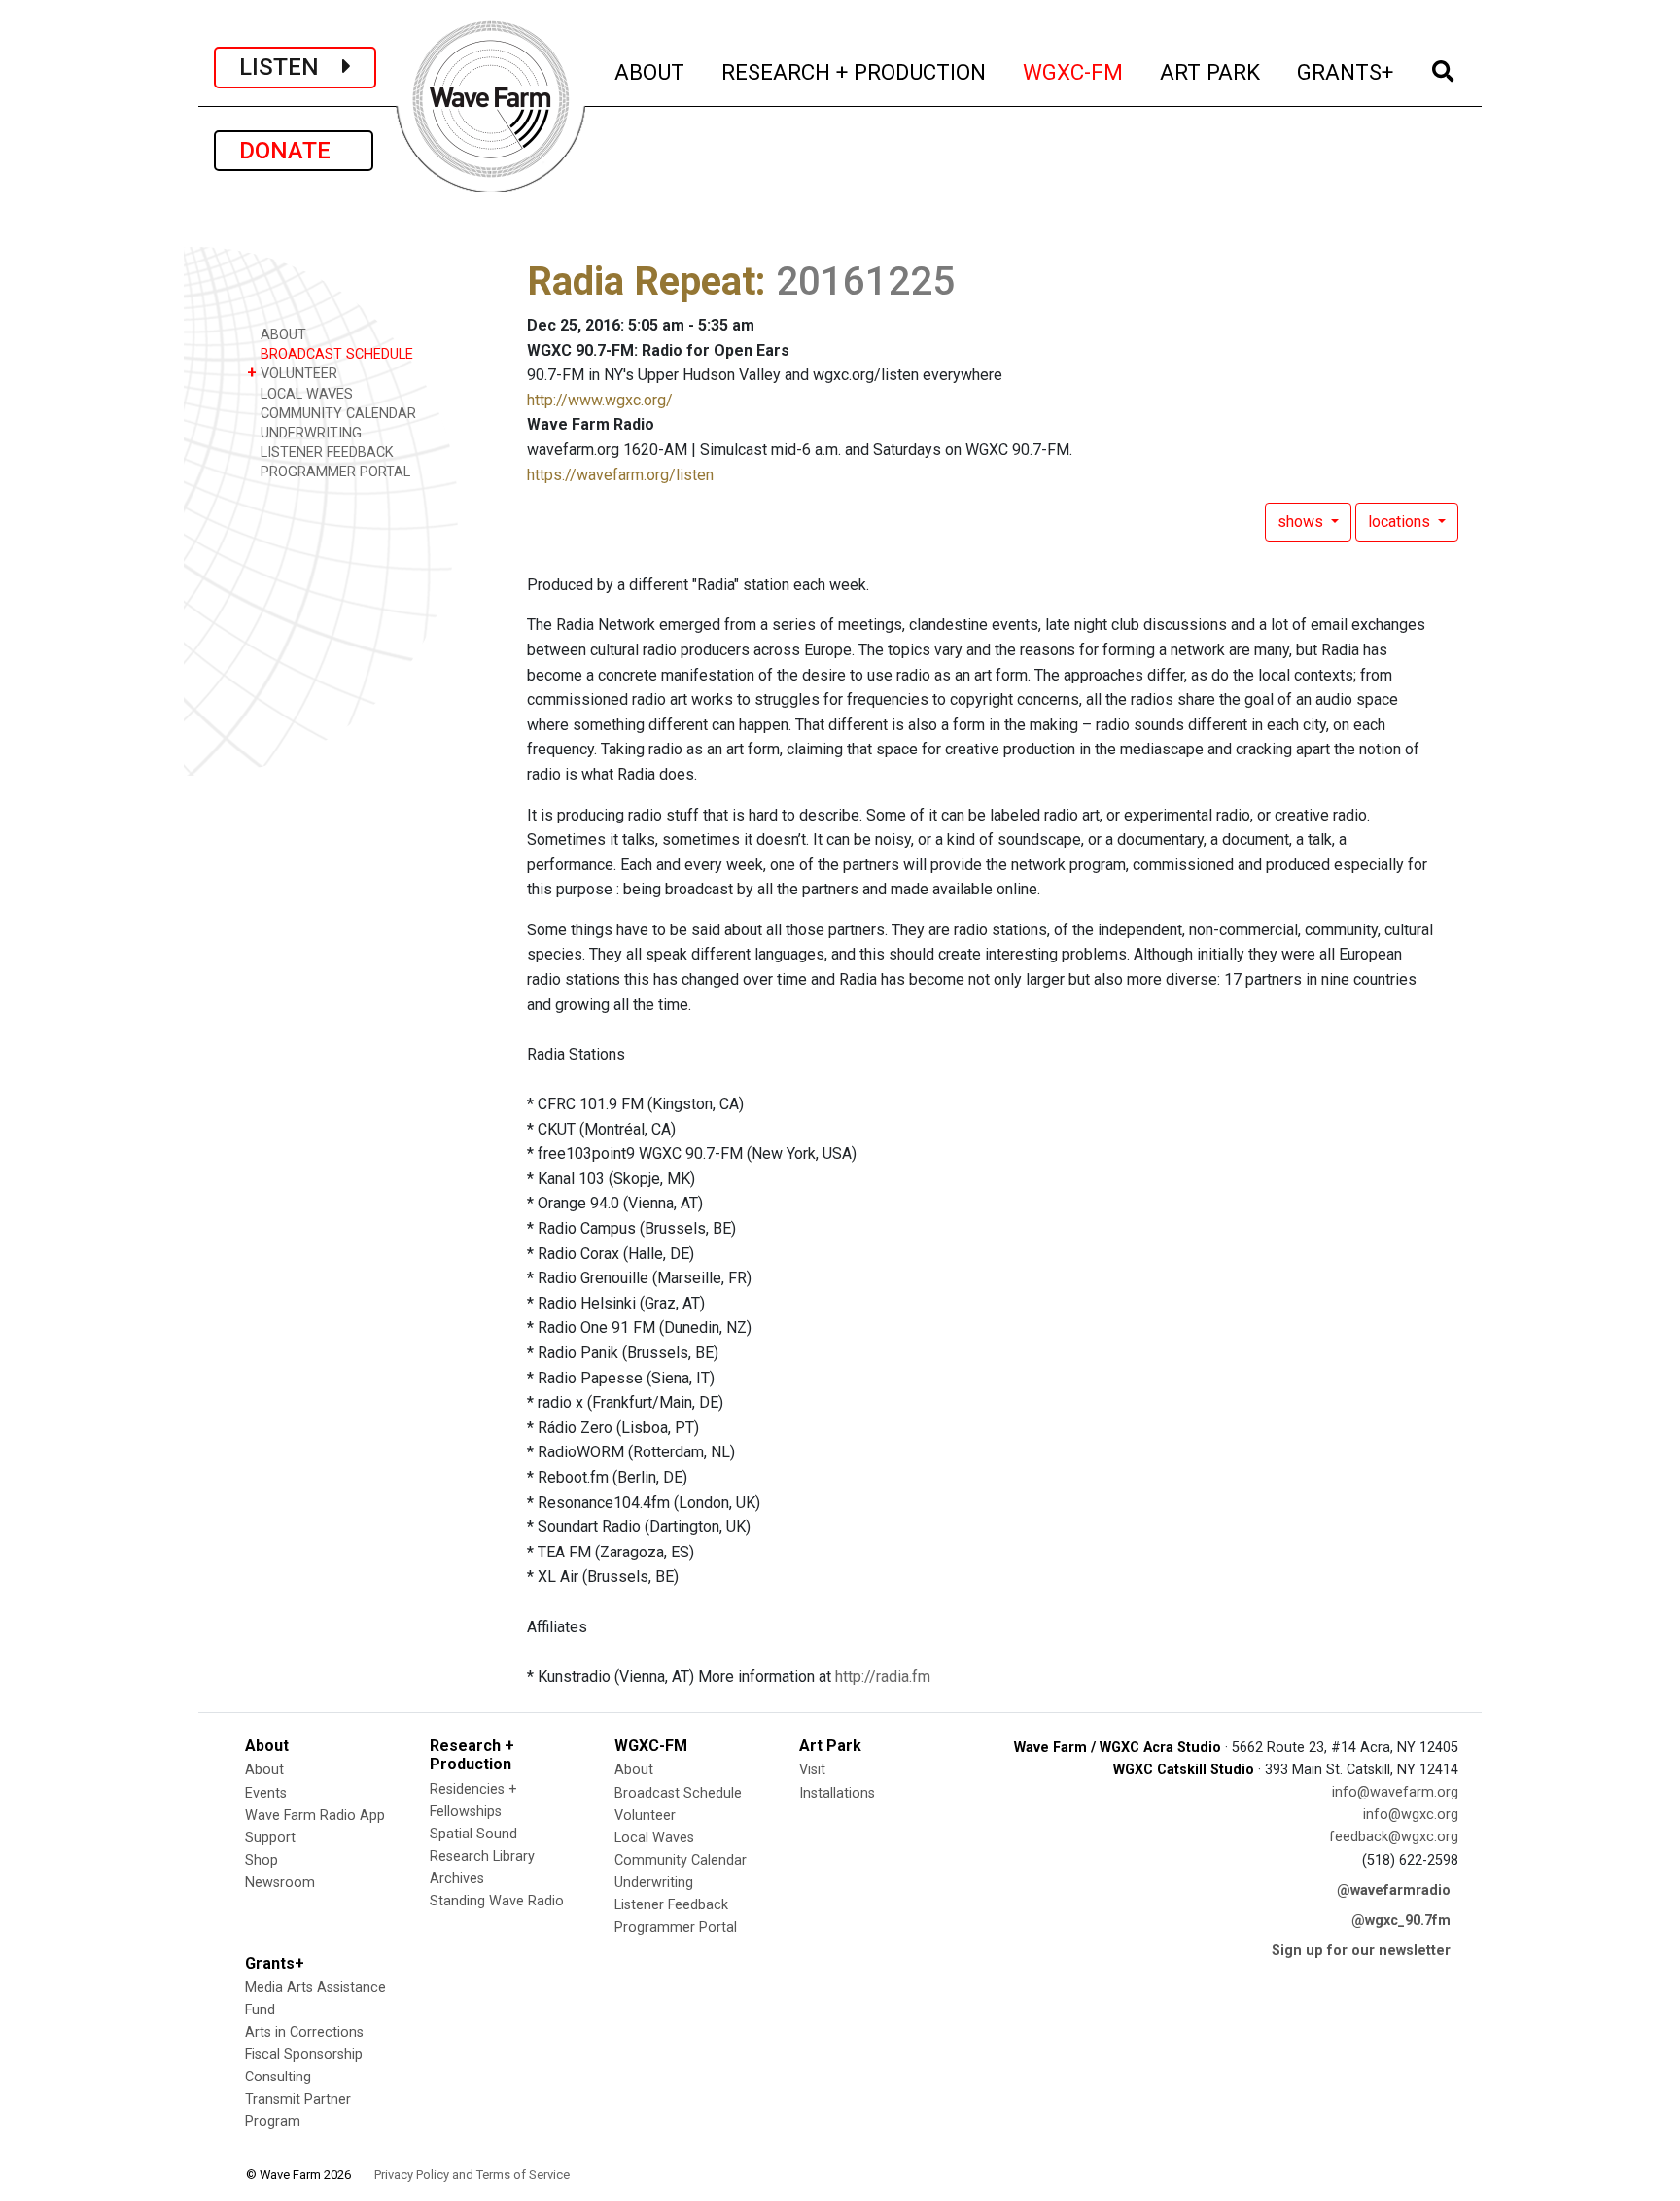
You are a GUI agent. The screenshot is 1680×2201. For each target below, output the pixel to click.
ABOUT (650, 71)
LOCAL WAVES (305, 394)
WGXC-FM (1074, 71)
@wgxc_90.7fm (1401, 1921)
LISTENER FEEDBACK (325, 453)
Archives (457, 1879)
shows (1302, 522)
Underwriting (654, 1883)
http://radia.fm (883, 1677)
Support (270, 1838)
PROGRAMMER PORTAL (333, 472)
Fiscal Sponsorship (304, 2055)
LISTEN (291, 67)
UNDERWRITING (309, 433)
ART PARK (1211, 71)
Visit (812, 1770)
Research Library (482, 1856)
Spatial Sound (473, 1834)
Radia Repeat (641, 281)
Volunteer (645, 1816)
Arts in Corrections (304, 2032)
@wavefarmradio (1394, 1890)
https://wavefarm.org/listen (620, 475)
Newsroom (280, 1883)
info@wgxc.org (1411, 1815)
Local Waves (654, 1838)
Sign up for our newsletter (1361, 1951)
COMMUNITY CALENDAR (336, 414)
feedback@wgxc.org (1394, 1837)
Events (266, 1793)
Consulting (278, 2077)
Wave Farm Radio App (315, 1816)
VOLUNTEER (292, 373)
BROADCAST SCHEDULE (335, 354)
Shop (262, 1860)
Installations (837, 1793)
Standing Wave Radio (497, 1901)
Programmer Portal (676, 1927)
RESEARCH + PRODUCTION (855, 71)
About (264, 1770)
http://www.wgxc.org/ (600, 400)
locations (1401, 522)
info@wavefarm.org (1395, 1792)
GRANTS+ (1346, 71)
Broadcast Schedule (678, 1793)
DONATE (294, 151)
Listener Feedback (671, 1905)
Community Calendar (681, 1860)
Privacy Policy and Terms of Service (472, 2174)
